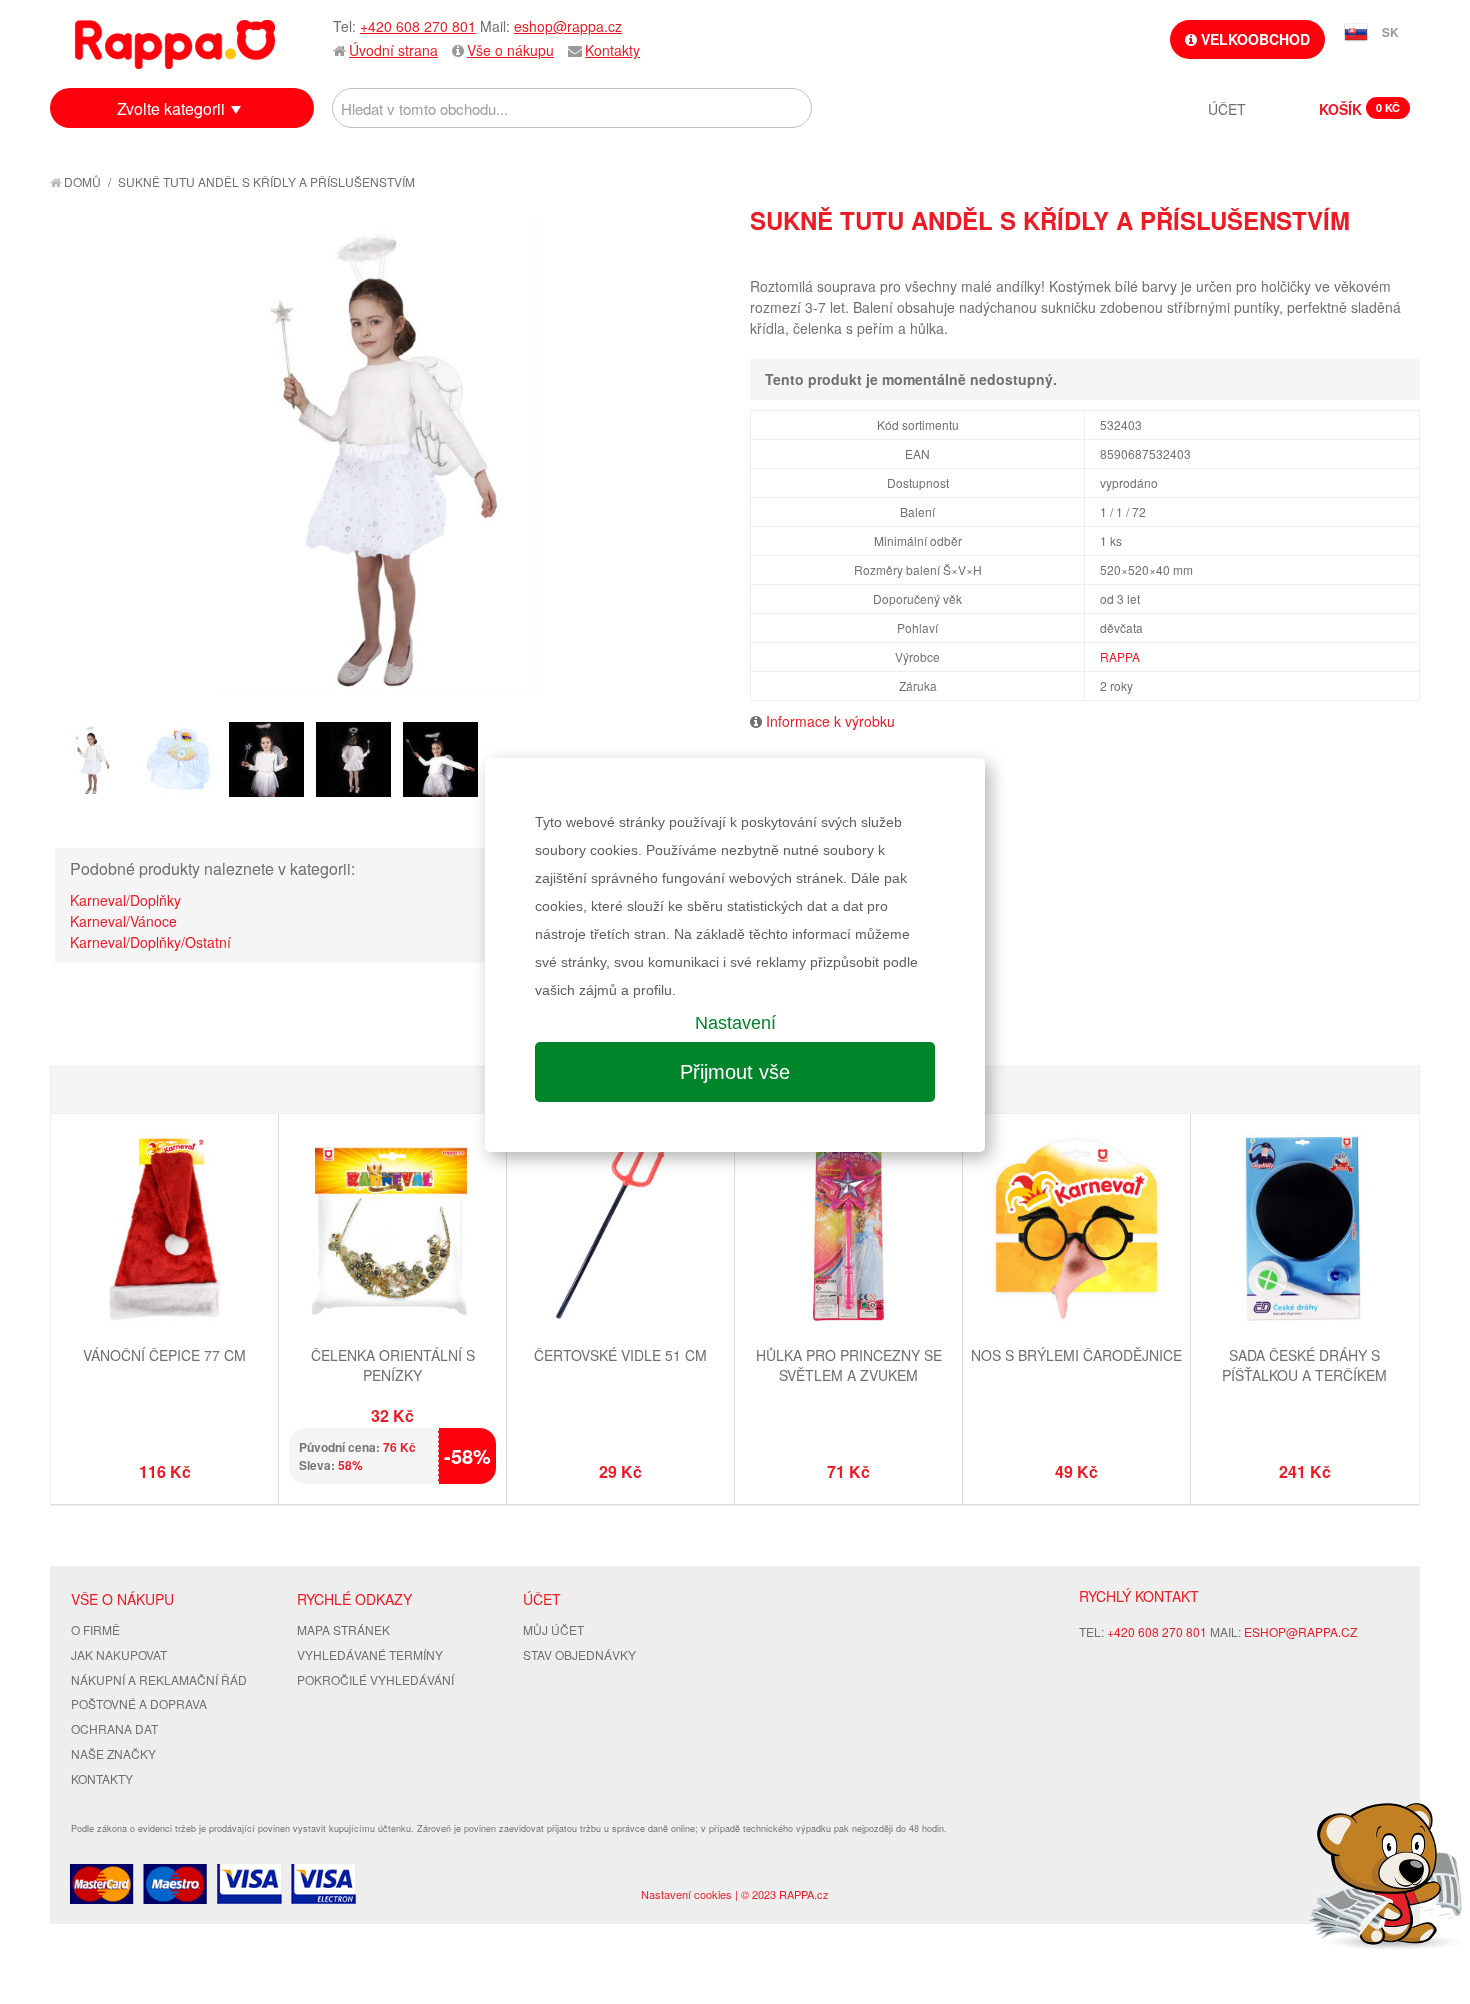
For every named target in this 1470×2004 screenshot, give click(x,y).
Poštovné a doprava (139, 1703)
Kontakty (612, 50)
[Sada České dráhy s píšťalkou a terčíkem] (1304, 1230)
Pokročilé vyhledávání (375, 1679)
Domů (81, 181)
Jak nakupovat (119, 1654)
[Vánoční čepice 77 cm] (164, 1230)
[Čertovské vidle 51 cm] (620, 1230)
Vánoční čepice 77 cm (164, 1355)
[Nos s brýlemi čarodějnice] (1076, 1230)
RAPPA (1120, 656)
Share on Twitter (1400, 256)
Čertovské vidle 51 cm (620, 1355)
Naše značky (113, 1753)
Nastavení (735, 1023)
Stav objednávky (579, 1654)
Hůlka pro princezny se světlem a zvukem (849, 1365)
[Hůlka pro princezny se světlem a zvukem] (848, 1230)
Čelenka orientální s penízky (393, 1365)
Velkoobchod (1253, 39)
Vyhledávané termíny (370, 1654)
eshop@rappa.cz (568, 26)
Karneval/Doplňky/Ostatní (150, 942)
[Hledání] (792, 108)
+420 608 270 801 (418, 26)
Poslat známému (1320, 256)
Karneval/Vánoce (123, 921)
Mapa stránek (343, 1629)
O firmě (95, 1629)
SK (1390, 32)
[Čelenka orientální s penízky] (392, 1230)
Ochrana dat (114, 1728)
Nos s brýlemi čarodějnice (1076, 1355)
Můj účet (553, 1629)
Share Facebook (1360, 256)
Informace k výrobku (830, 721)
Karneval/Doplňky (125, 900)
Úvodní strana (393, 50)
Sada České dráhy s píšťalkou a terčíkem (1304, 1365)
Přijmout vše (735, 1072)
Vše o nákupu (510, 50)
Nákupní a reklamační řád (159, 1679)
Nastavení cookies (686, 1894)
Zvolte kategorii (171, 108)
